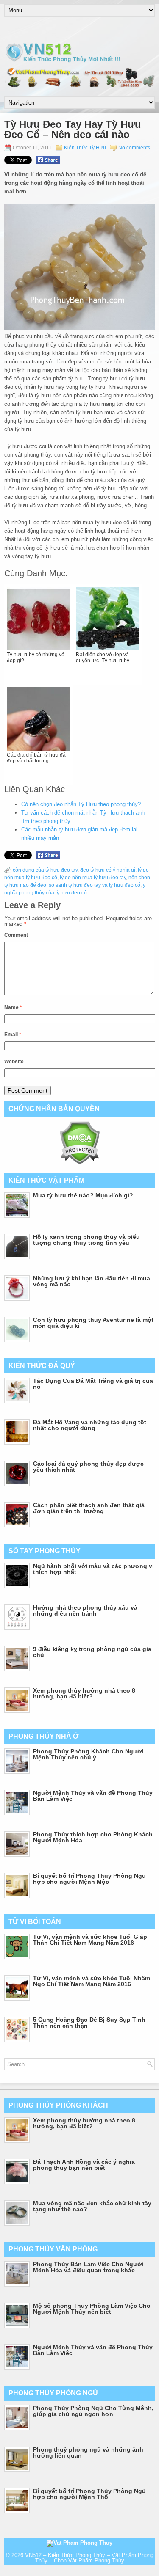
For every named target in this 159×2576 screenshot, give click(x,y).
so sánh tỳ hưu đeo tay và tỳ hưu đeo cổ (95, 885)
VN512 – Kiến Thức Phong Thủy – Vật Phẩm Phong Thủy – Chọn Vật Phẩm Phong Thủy (89, 2558)
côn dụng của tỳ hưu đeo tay (45, 870)
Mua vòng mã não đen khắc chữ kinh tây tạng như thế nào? (92, 2206)
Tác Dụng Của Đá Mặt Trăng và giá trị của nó (93, 1384)
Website (14, 1062)
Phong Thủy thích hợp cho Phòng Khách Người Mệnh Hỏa (93, 1837)
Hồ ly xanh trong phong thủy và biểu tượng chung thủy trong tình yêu (86, 1240)
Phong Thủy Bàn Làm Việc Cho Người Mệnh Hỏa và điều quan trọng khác (88, 2267)
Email (13, 1035)
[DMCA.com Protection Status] (79, 1163)
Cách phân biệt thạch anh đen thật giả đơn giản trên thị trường (89, 1508)
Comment (16, 935)
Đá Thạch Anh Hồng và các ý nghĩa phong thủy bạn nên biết (84, 2165)
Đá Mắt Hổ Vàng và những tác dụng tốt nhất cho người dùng (90, 1425)
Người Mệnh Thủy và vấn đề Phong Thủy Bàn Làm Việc (93, 1796)
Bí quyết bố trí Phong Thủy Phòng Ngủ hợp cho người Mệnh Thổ (89, 2494)
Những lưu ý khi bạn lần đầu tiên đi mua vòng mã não (92, 1281)
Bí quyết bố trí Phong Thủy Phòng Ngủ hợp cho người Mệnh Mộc (89, 1879)
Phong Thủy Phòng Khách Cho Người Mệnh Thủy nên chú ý (88, 1754)
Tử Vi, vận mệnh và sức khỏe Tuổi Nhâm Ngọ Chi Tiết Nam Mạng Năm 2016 (92, 1981)
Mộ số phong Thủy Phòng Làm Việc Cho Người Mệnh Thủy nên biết (92, 2309)
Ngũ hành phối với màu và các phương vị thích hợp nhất (93, 1569)
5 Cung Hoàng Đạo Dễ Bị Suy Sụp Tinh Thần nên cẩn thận (89, 2023)
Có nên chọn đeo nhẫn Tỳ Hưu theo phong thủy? (81, 804)
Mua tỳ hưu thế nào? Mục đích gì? (83, 1195)
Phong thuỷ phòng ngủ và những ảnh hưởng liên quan (88, 2452)
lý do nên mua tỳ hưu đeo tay (93, 878)
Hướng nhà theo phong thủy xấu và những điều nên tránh (85, 1610)
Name (13, 1007)
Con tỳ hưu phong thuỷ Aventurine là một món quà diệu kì (93, 1323)
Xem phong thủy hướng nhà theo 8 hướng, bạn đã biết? (84, 1693)
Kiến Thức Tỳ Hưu (85, 148)
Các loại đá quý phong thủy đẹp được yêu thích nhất (88, 1467)
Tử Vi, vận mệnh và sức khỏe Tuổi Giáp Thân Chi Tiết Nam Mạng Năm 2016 (90, 1940)
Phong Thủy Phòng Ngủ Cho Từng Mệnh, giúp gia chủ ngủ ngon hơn (93, 2411)
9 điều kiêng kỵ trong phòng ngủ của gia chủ (92, 1652)
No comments (134, 148)
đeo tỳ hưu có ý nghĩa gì (108, 870)
